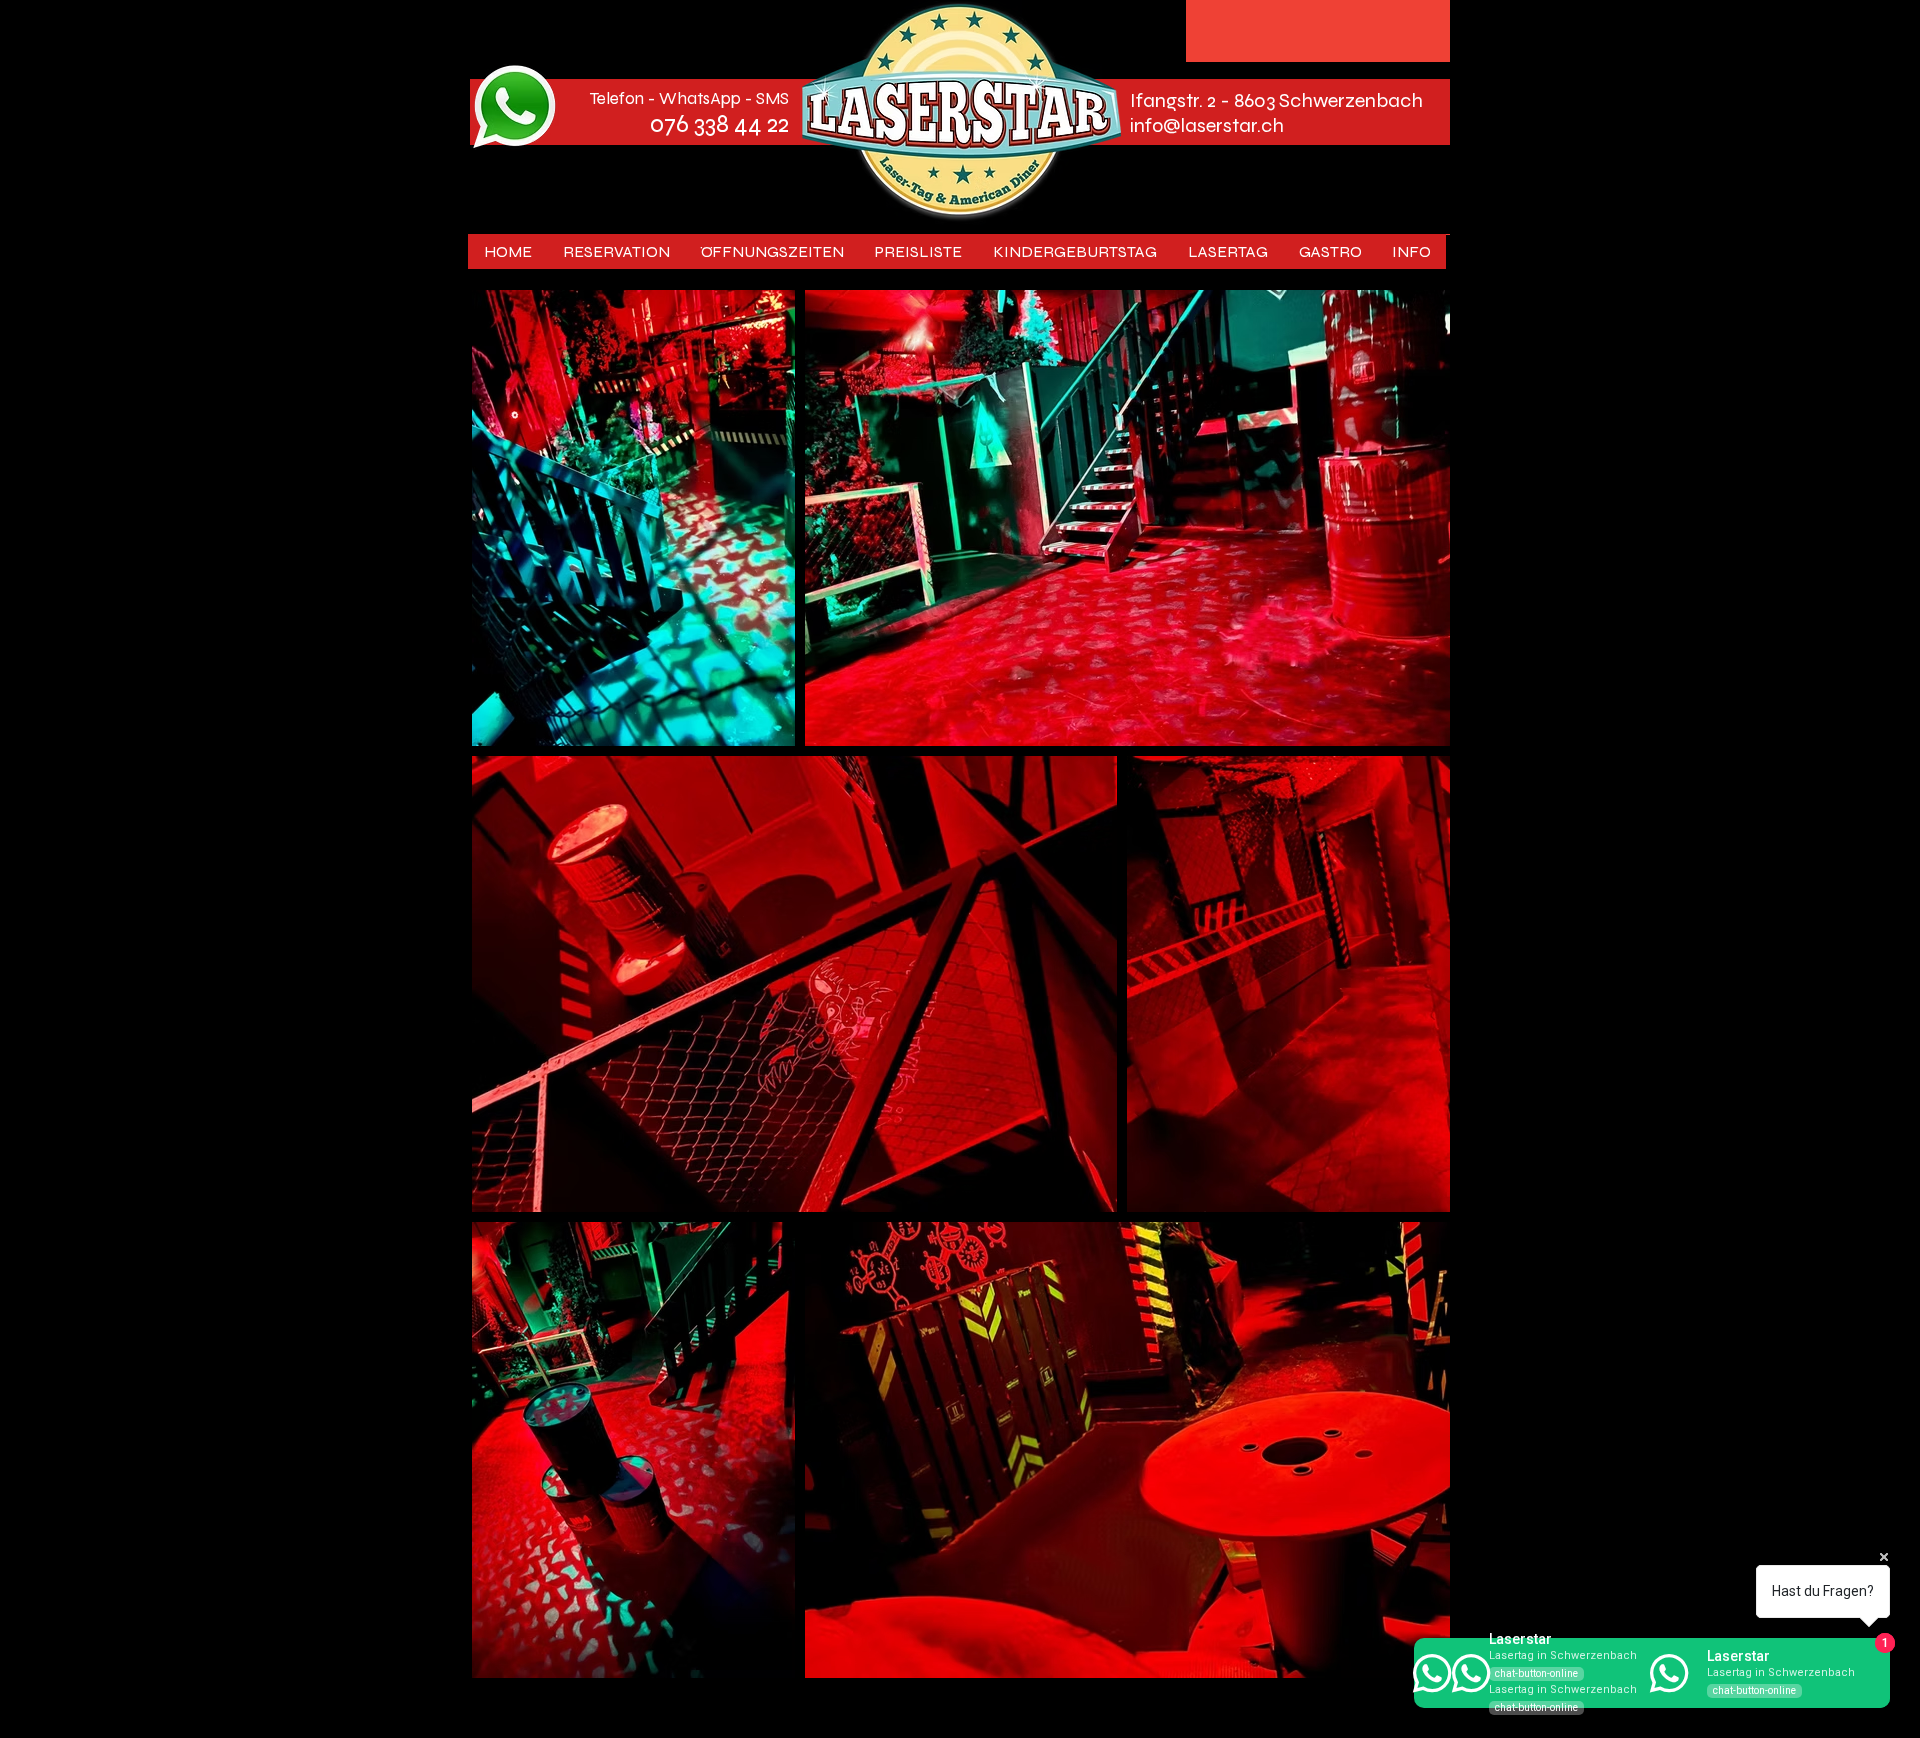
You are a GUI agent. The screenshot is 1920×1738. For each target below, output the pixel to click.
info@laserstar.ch (1207, 125)
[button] (1227, 251)
